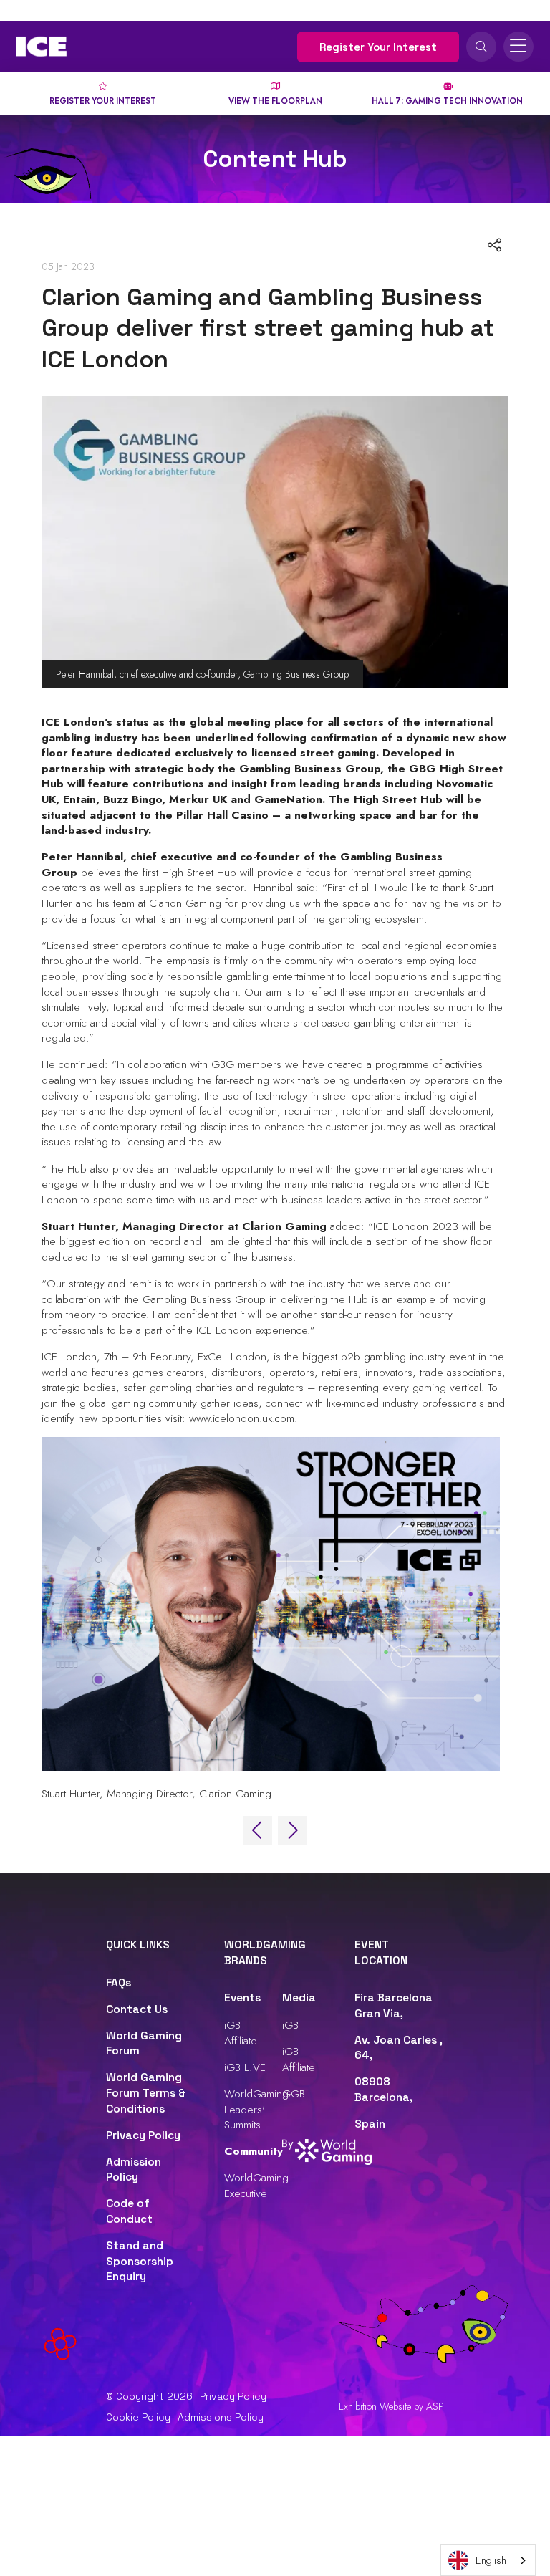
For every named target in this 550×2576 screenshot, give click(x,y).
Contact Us (137, 2009)
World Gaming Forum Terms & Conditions (146, 2093)
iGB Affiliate (241, 2033)
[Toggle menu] (518, 47)
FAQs (119, 1983)
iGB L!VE (245, 2067)
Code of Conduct (129, 2211)
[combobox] (488, 2560)
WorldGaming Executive (256, 2185)
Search (481, 47)
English (491, 2560)
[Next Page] (292, 1830)
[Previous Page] (258, 1830)
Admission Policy (134, 2170)
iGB (290, 2025)
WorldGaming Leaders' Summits (256, 2109)
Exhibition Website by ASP (391, 2407)
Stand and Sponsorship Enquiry (140, 2261)
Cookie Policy (138, 2417)
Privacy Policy (143, 2135)
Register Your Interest (378, 47)
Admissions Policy (221, 2417)
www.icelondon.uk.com (242, 1418)
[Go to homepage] (42, 47)
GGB (294, 2094)
